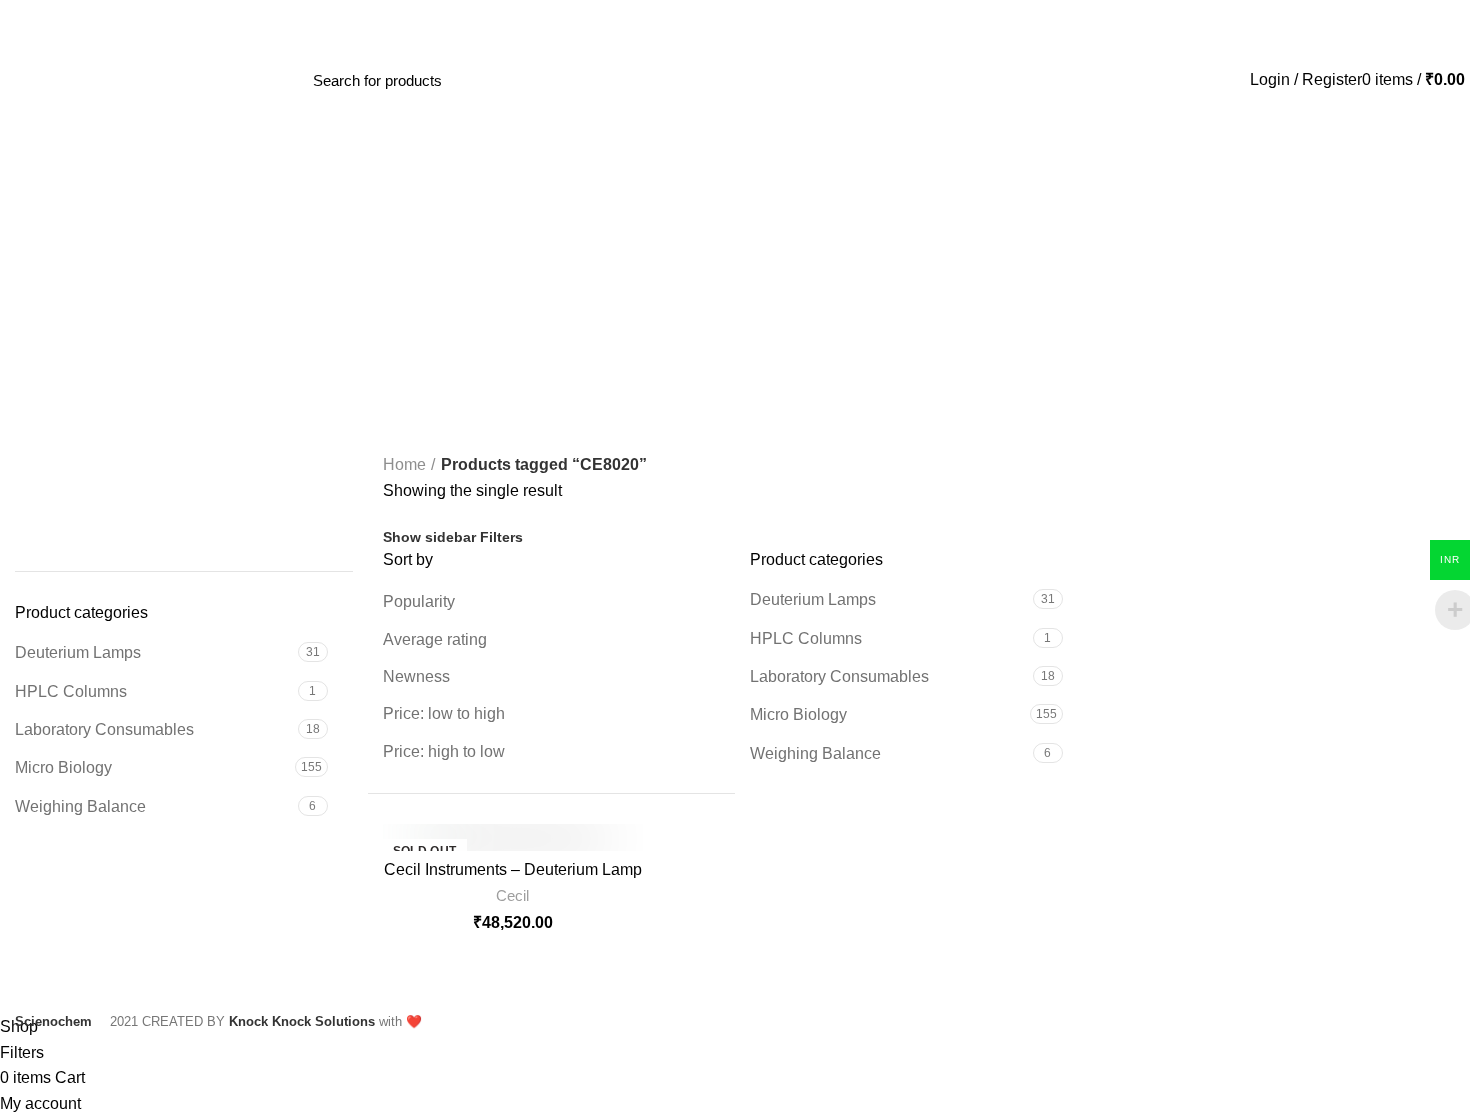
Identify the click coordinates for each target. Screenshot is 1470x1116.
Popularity (419, 601)
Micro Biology (63, 767)
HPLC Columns (71, 691)
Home (404, 464)
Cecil (512, 895)
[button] (29, 510)
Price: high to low (444, 751)
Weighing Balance (80, 806)
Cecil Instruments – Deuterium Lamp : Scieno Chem (513, 878)
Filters (501, 537)
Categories (745, 352)
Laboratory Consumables (104, 729)
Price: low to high (444, 713)
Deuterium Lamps (78, 652)
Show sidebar (429, 537)
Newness (416, 676)
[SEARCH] (535, 80)
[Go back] (735, 245)
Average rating (435, 639)
